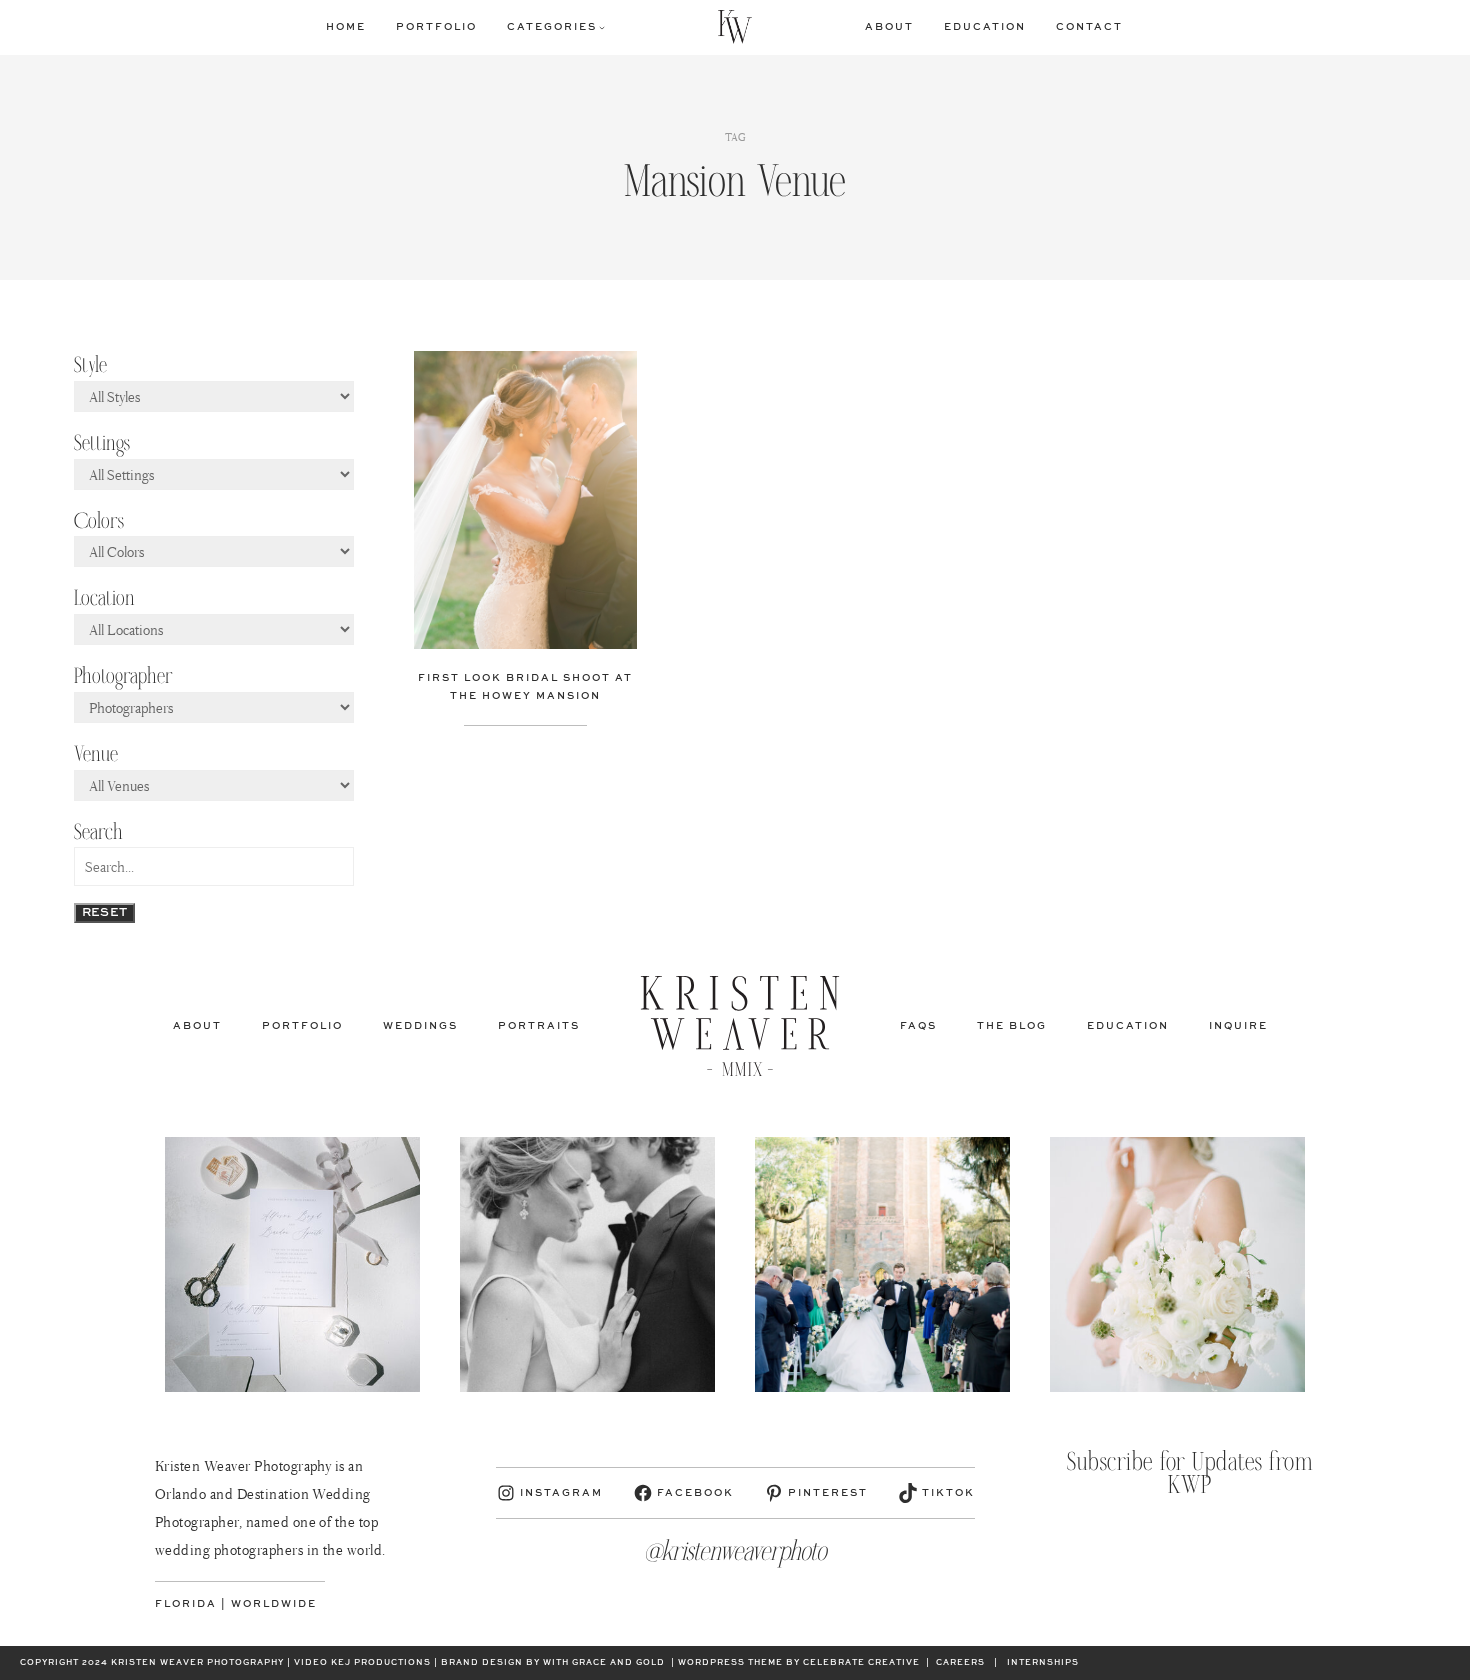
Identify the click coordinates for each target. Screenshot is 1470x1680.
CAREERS (960, 1663)
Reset (105, 913)
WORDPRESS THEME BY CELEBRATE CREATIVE (799, 1663)
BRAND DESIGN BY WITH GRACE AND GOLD (553, 1663)
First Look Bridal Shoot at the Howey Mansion (525, 687)
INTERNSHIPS (1043, 1663)
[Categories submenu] (602, 27)
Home (346, 27)
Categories (552, 27)
